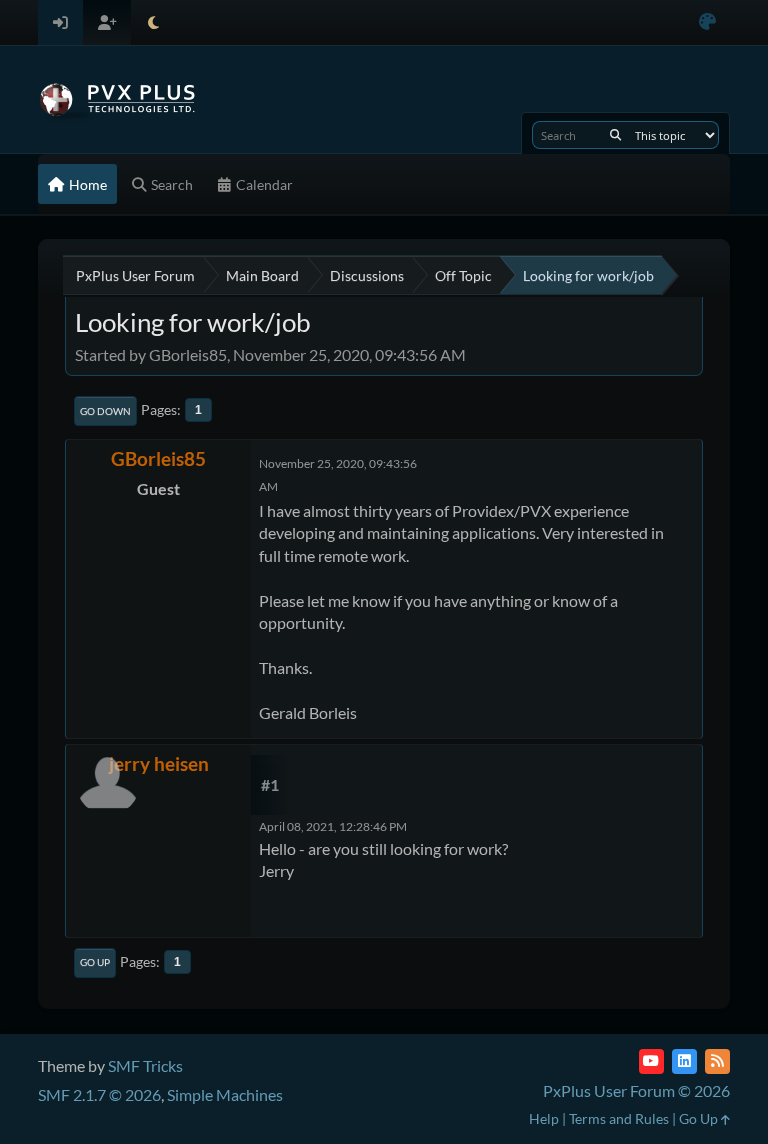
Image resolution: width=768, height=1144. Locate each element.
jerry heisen (159, 763)
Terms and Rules (619, 1118)
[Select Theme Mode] (153, 22)
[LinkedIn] (684, 1061)
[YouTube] (651, 1061)
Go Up (95, 962)
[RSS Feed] (717, 1061)
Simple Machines (225, 1094)
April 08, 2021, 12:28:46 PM (333, 826)
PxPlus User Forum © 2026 (636, 1090)
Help (544, 1118)
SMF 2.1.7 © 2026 (99, 1094)
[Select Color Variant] (707, 22)
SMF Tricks (145, 1065)
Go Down (105, 411)
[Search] (615, 135)
